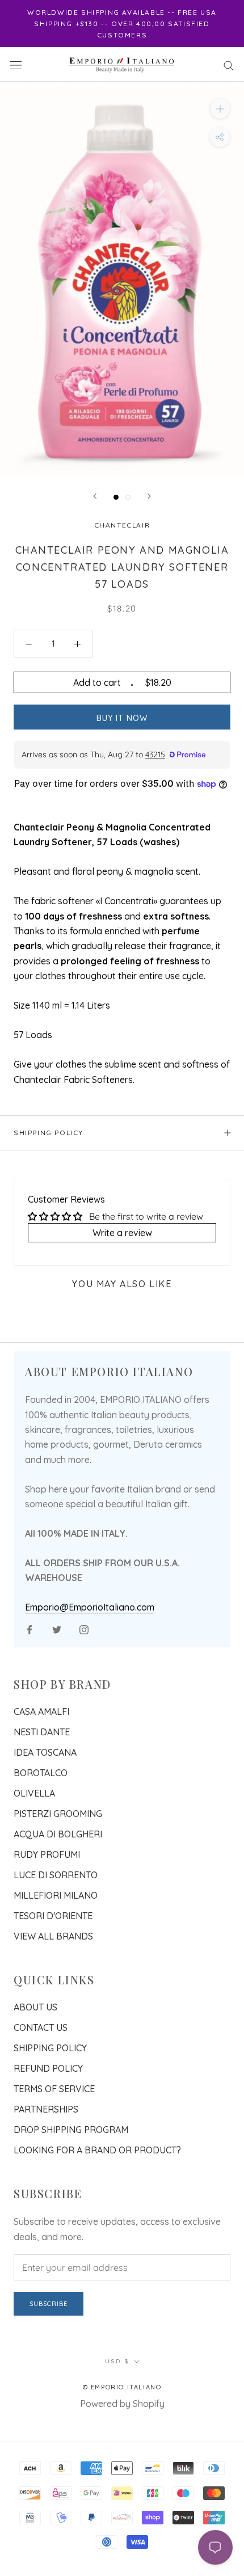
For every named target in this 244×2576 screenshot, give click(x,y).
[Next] (149, 496)
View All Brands (53, 1936)
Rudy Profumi (47, 1854)
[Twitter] (57, 1629)
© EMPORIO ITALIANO (122, 2387)
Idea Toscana (45, 1752)
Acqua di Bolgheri (58, 1834)
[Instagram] (84, 1629)
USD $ (117, 2361)
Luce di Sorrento (56, 1875)
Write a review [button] (122, 1233)
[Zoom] (220, 109)
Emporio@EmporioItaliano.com (90, 1607)
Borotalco (41, 1773)
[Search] (229, 64)
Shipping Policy (49, 1133)
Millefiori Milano (56, 1895)
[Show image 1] (116, 497)
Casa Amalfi (41, 1711)
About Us (35, 2007)
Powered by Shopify (122, 2404)
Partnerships (46, 2109)
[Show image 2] (128, 497)
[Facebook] (30, 1629)
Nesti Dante (42, 1732)
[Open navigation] (16, 64)
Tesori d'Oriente (53, 1916)
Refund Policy (48, 2068)
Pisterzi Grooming (58, 1814)
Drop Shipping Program (71, 2130)
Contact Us (41, 2027)
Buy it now (122, 718)
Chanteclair (122, 525)
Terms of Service (54, 2089)
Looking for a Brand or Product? (97, 2150)
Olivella (34, 1793)
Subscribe (49, 2304)
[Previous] (95, 496)
